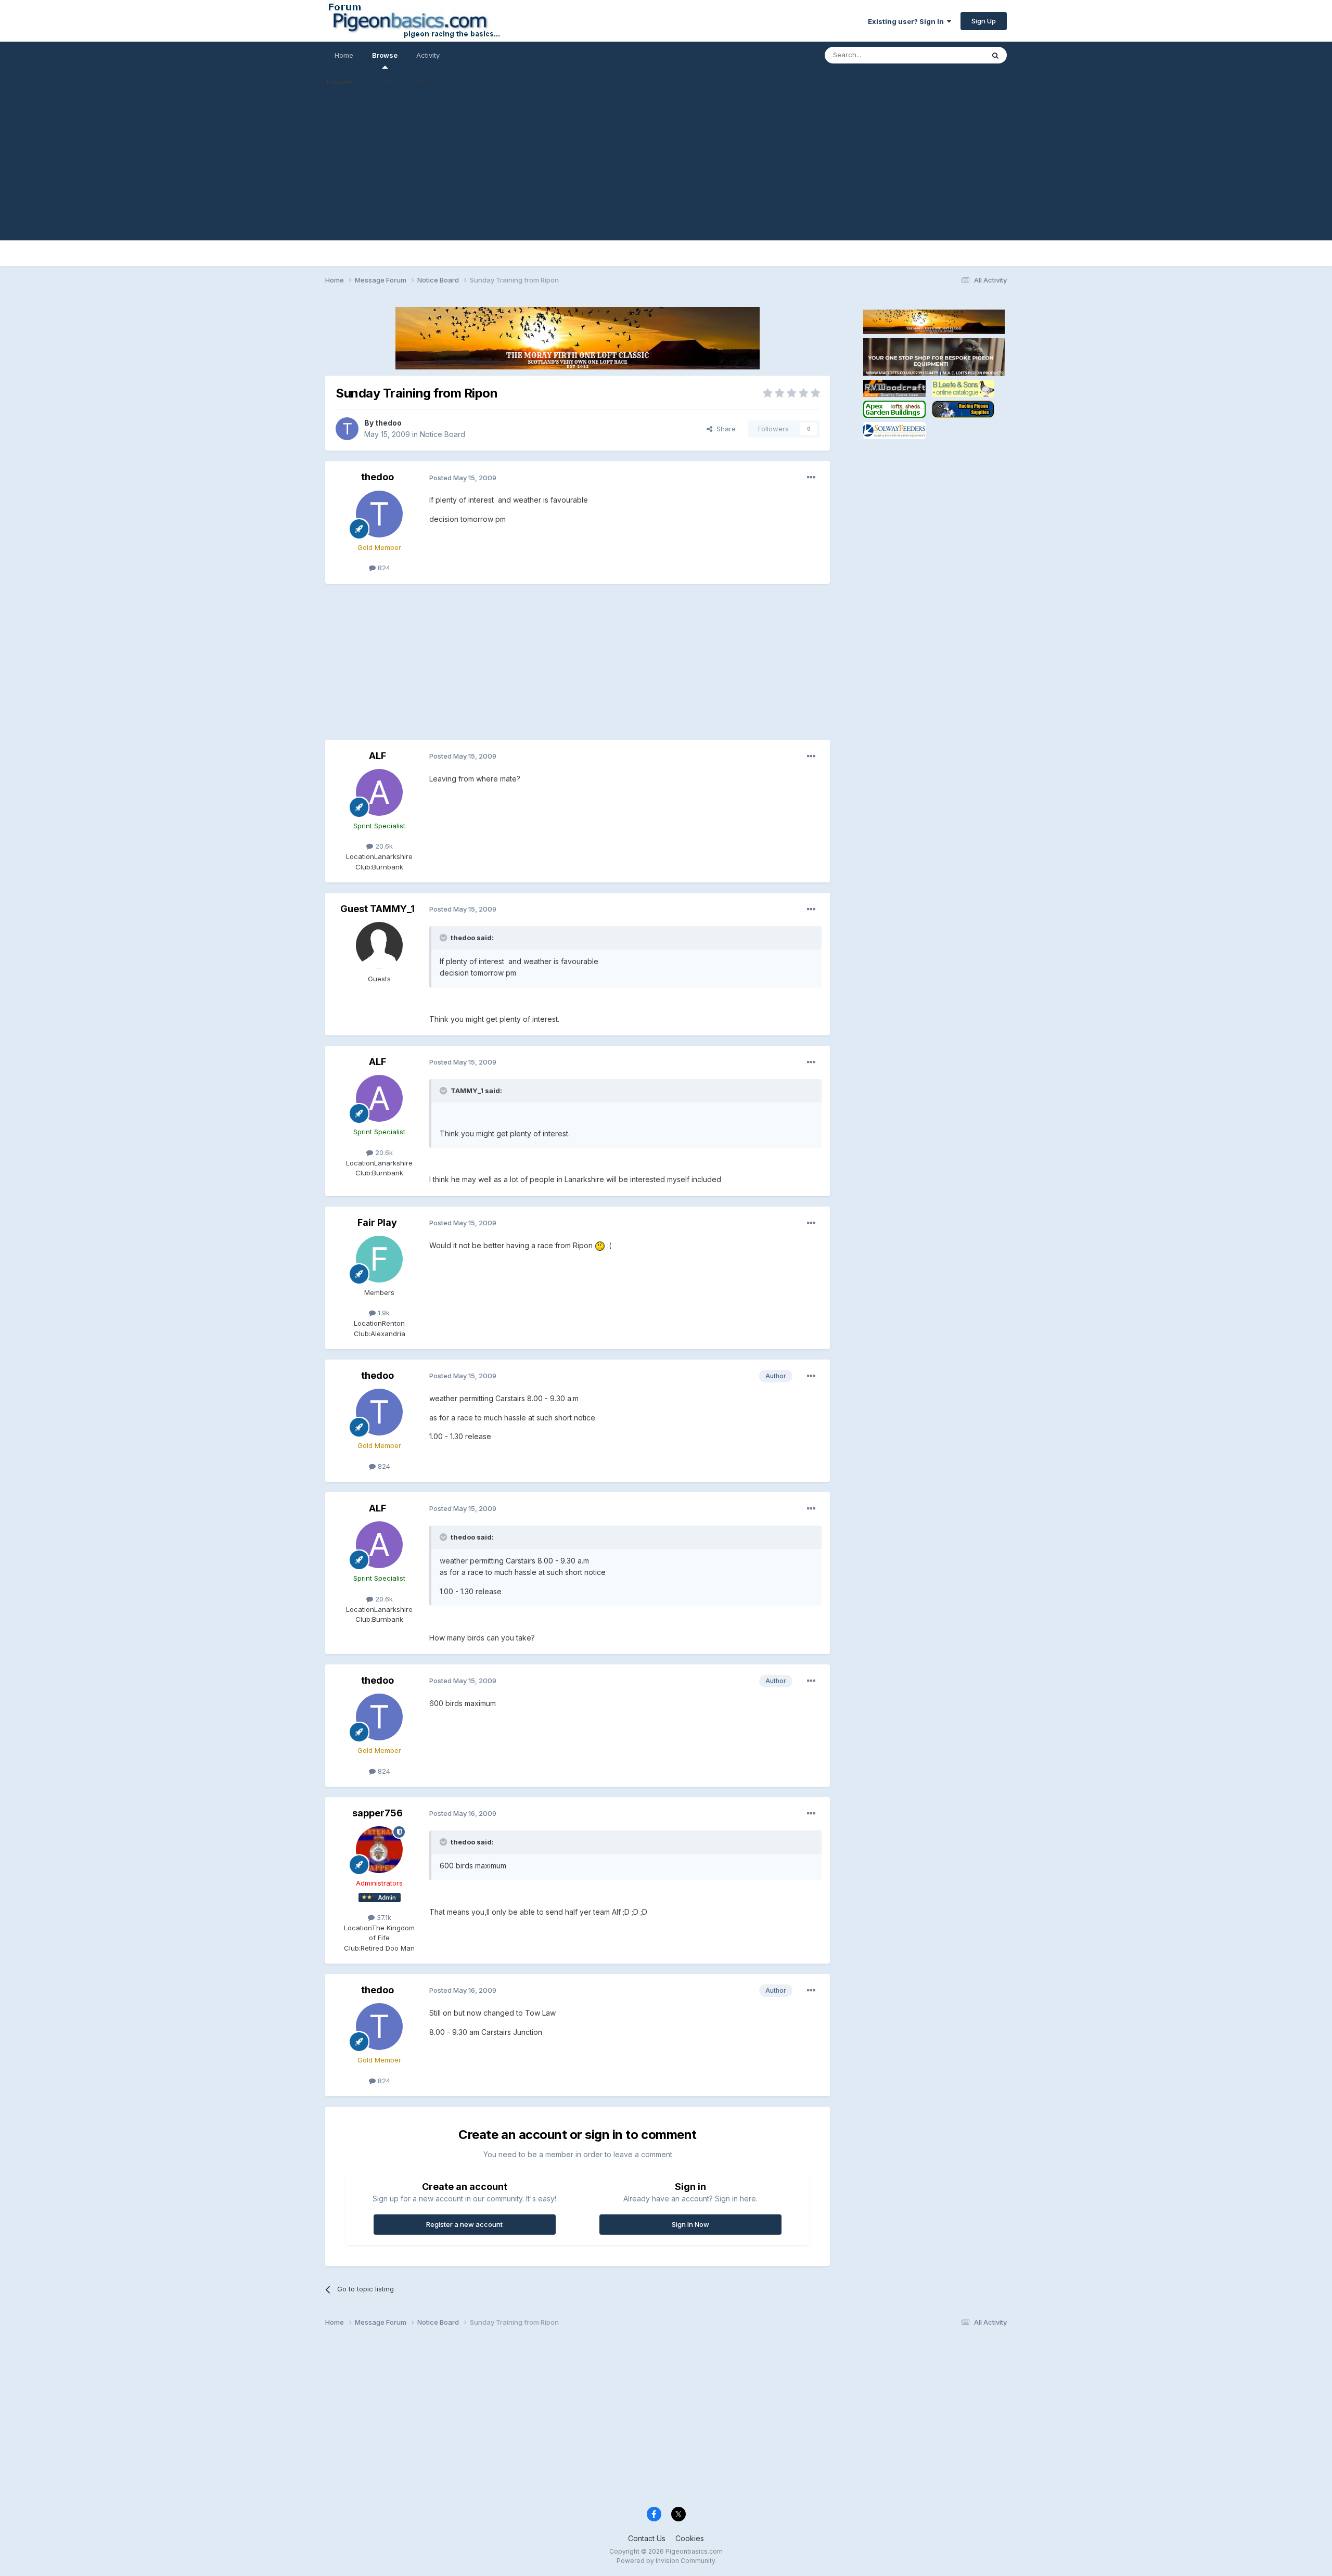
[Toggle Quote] (444, 938)
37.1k (383, 1917)
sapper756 (377, 1813)
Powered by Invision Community (666, 2561)
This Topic (953, 55)
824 (383, 568)
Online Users (433, 82)
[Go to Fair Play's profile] (379, 1259)
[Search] (995, 55)
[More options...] (811, 478)
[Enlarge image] (600, 1245)
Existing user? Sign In (907, 21)
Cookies (690, 2538)
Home (344, 55)
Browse (385, 55)
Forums (340, 82)
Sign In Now (690, 2224)
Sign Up (984, 21)
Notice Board (443, 434)
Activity (428, 55)
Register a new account (464, 2224)
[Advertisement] (666, 168)
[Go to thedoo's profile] (347, 429)
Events (383, 82)
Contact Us (647, 2538)
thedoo (388, 423)
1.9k (383, 1313)
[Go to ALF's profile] (379, 792)
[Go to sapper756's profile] (379, 1850)
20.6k (383, 846)
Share (724, 429)
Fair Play (377, 1222)
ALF (377, 756)
